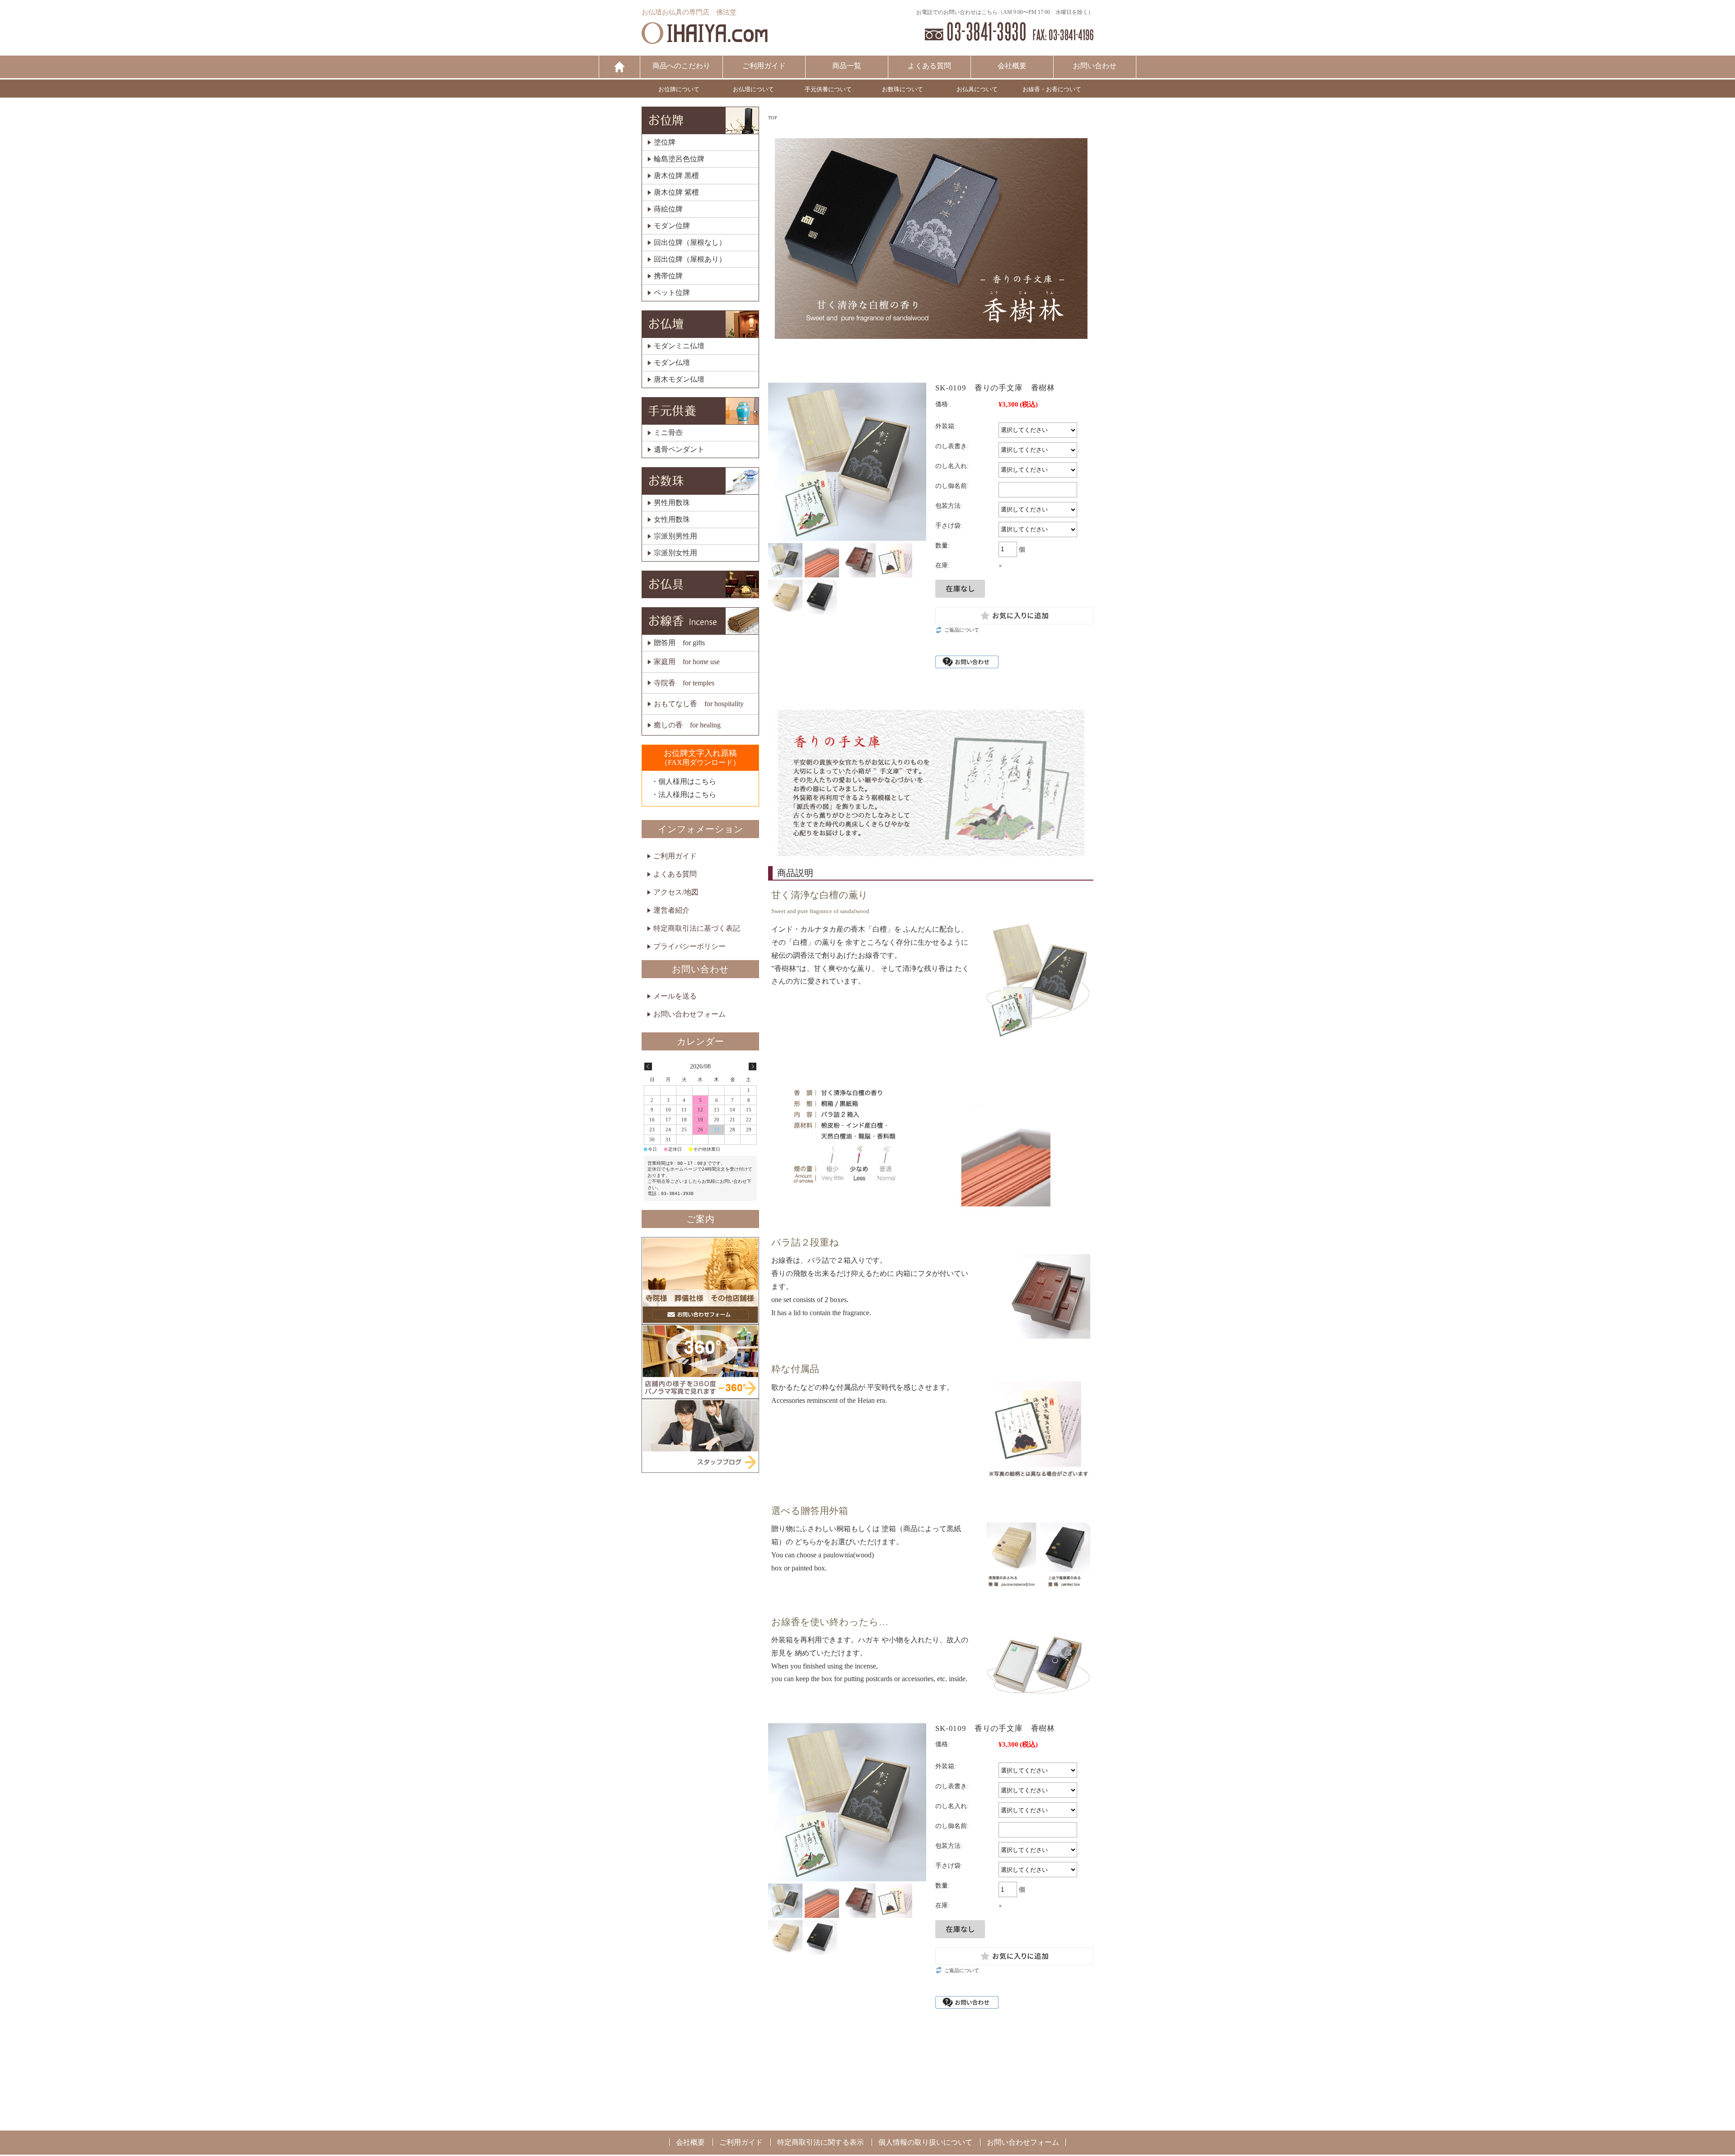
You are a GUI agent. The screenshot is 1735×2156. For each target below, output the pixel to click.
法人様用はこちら (687, 794)
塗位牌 (665, 142)
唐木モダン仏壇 (679, 380)
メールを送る (675, 996)
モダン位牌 (672, 226)
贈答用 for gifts (679, 643)
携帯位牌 (668, 276)
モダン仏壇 (672, 363)
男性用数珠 (672, 503)
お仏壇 (700, 324)
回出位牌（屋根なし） (690, 243)
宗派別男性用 (675, 536)
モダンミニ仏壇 (679, 346)
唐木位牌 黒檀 (676, 176)
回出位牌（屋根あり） (690, 259)
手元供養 (700, 411)
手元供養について (828, 89)
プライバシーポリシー (689, 946)
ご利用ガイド (764, 66)
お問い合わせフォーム (689, 1014)
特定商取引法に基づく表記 (697, 928)
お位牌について (679, 89)
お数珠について (903, 89)
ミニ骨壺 (668, 433)
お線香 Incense (700, 621)
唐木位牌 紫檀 (676, 192)
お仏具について (977, 89)
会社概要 (1012, 66)
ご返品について (962, 630)
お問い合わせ (1095, 66)
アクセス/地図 (676, 892)
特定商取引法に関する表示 (821, 2142)
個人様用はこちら (687, 781)
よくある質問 (929, 66)
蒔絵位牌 (668, 209)
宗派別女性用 (675, 553)
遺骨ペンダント (679, 450)
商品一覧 (847, 66)
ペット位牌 (672, 293)
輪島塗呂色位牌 (679, 159)
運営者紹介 (671, 910)
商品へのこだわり (681, 66)
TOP (773, 118)
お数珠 (700, 481)
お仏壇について (753, 89)
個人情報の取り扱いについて (925, 2142)
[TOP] (619, 67)
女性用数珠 (672, 520)
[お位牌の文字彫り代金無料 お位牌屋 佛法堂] (705, 40)
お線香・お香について (1052, 89)
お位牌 (700, 120)
